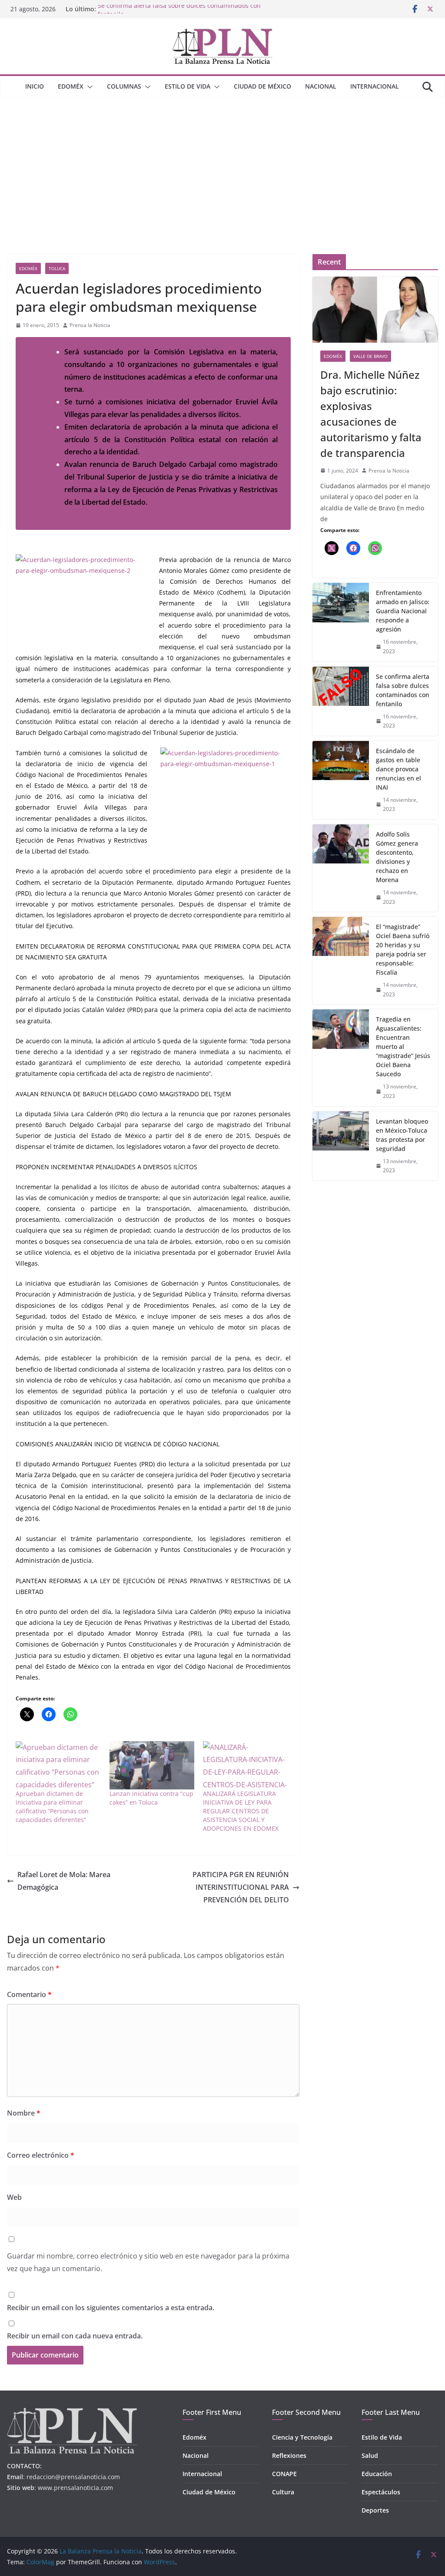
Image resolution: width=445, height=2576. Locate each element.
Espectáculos (381, 2492)
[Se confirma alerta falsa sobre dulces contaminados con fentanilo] (341, 701)
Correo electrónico (41, 2155)
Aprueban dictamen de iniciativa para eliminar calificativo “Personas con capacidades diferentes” (52, 1807)
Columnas (124, 86)
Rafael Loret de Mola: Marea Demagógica (64, 1881)
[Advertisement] (222, 163)
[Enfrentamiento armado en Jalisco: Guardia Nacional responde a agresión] (341, 622)
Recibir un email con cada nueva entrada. (75, 2336)
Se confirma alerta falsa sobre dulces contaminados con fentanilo (403, 690)
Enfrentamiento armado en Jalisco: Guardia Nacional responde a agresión (403, 611)
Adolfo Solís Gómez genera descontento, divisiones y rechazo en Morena (397, 857)
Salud (370, 2455)
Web (14, 2197)
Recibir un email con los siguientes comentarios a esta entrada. (111, 2308)
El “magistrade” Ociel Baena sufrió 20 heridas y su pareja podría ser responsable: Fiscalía (403, 949)
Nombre (24, 2113)
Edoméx (71, 86)
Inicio (35, 86)
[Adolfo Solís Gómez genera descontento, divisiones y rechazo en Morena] (341, 868)
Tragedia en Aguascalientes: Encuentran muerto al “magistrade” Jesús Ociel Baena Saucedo (403, 1047)
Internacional (375, 86)
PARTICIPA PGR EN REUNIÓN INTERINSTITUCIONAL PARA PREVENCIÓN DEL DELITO (241, 1887)
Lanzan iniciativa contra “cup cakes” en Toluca (151, 1798)
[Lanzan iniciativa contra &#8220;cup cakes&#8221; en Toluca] (152, 1766)
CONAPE (284, 2474)
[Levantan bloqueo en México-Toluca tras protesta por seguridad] (341, 1146)
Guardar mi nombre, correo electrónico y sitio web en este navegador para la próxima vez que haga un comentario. (148, 2262)
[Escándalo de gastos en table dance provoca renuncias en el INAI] (341, 780)
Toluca (57, 268)
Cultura (283, 2492)
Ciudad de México (262, 86)
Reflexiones (289, 2455)
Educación (377, 2474)
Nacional (321, 86)
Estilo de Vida (188, 86)
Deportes (375, 2510)
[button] (88, 87)
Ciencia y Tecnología (302, 2437)
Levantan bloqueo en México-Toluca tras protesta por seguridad (402, 1135)
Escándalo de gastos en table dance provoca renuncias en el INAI (399, 769)
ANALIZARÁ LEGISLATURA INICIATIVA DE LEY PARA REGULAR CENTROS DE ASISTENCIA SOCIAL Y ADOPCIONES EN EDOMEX (241, 1811)
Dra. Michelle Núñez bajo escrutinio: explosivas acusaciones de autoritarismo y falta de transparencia (371, 414)
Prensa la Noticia (90, 325)
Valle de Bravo (370, 356)
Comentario (29, 1994)
